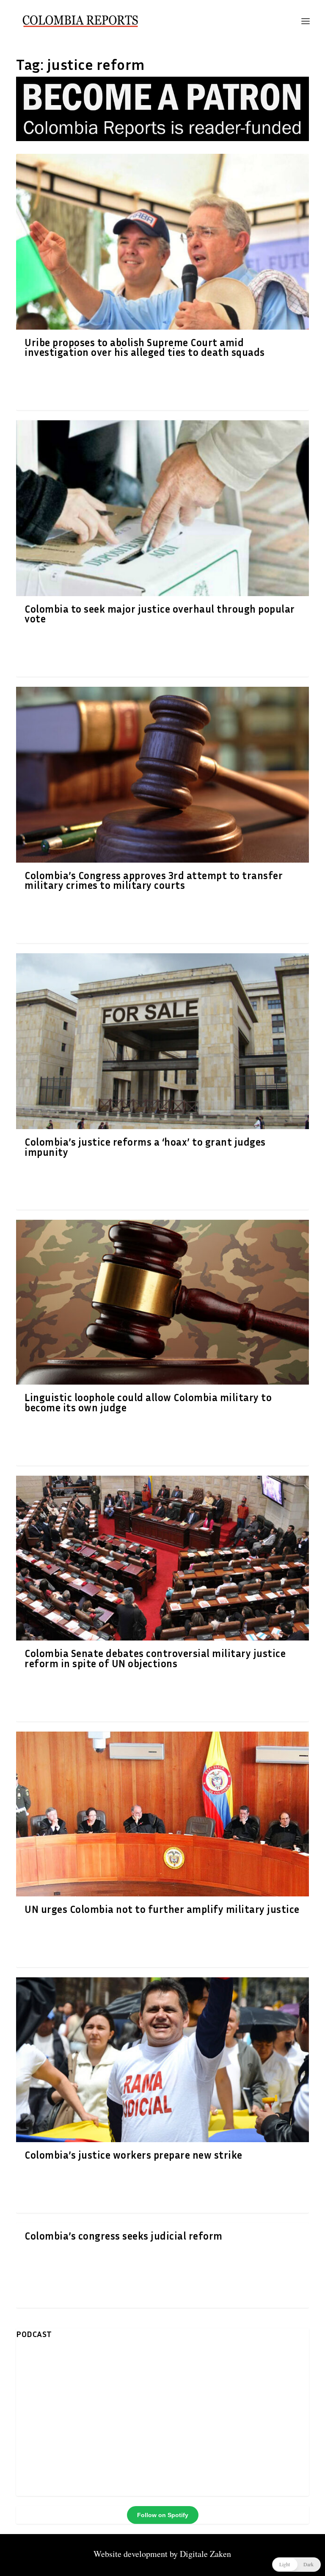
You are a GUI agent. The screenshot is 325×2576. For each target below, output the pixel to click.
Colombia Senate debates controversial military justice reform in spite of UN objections (155, 1658)
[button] (296, 2565)
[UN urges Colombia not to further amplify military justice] (162, 1814)
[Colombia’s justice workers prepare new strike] (162, 2060)
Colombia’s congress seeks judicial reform (124, 2236)
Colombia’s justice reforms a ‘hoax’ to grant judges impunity (145, 1147)
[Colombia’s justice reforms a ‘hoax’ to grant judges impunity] (162, 1041)
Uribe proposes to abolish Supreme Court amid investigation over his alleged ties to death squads (145, 347)
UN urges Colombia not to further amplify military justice (162, 1909)
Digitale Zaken (205, 2554)
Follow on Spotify (163, 2515)
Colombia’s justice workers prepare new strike (134, 2155)
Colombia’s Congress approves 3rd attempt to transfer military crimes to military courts (154, 880)
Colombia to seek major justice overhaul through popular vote (160, 614)
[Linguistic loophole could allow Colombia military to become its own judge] (162, 1302)
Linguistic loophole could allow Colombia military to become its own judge (148, 1402)
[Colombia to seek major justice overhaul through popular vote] (162, 508)
